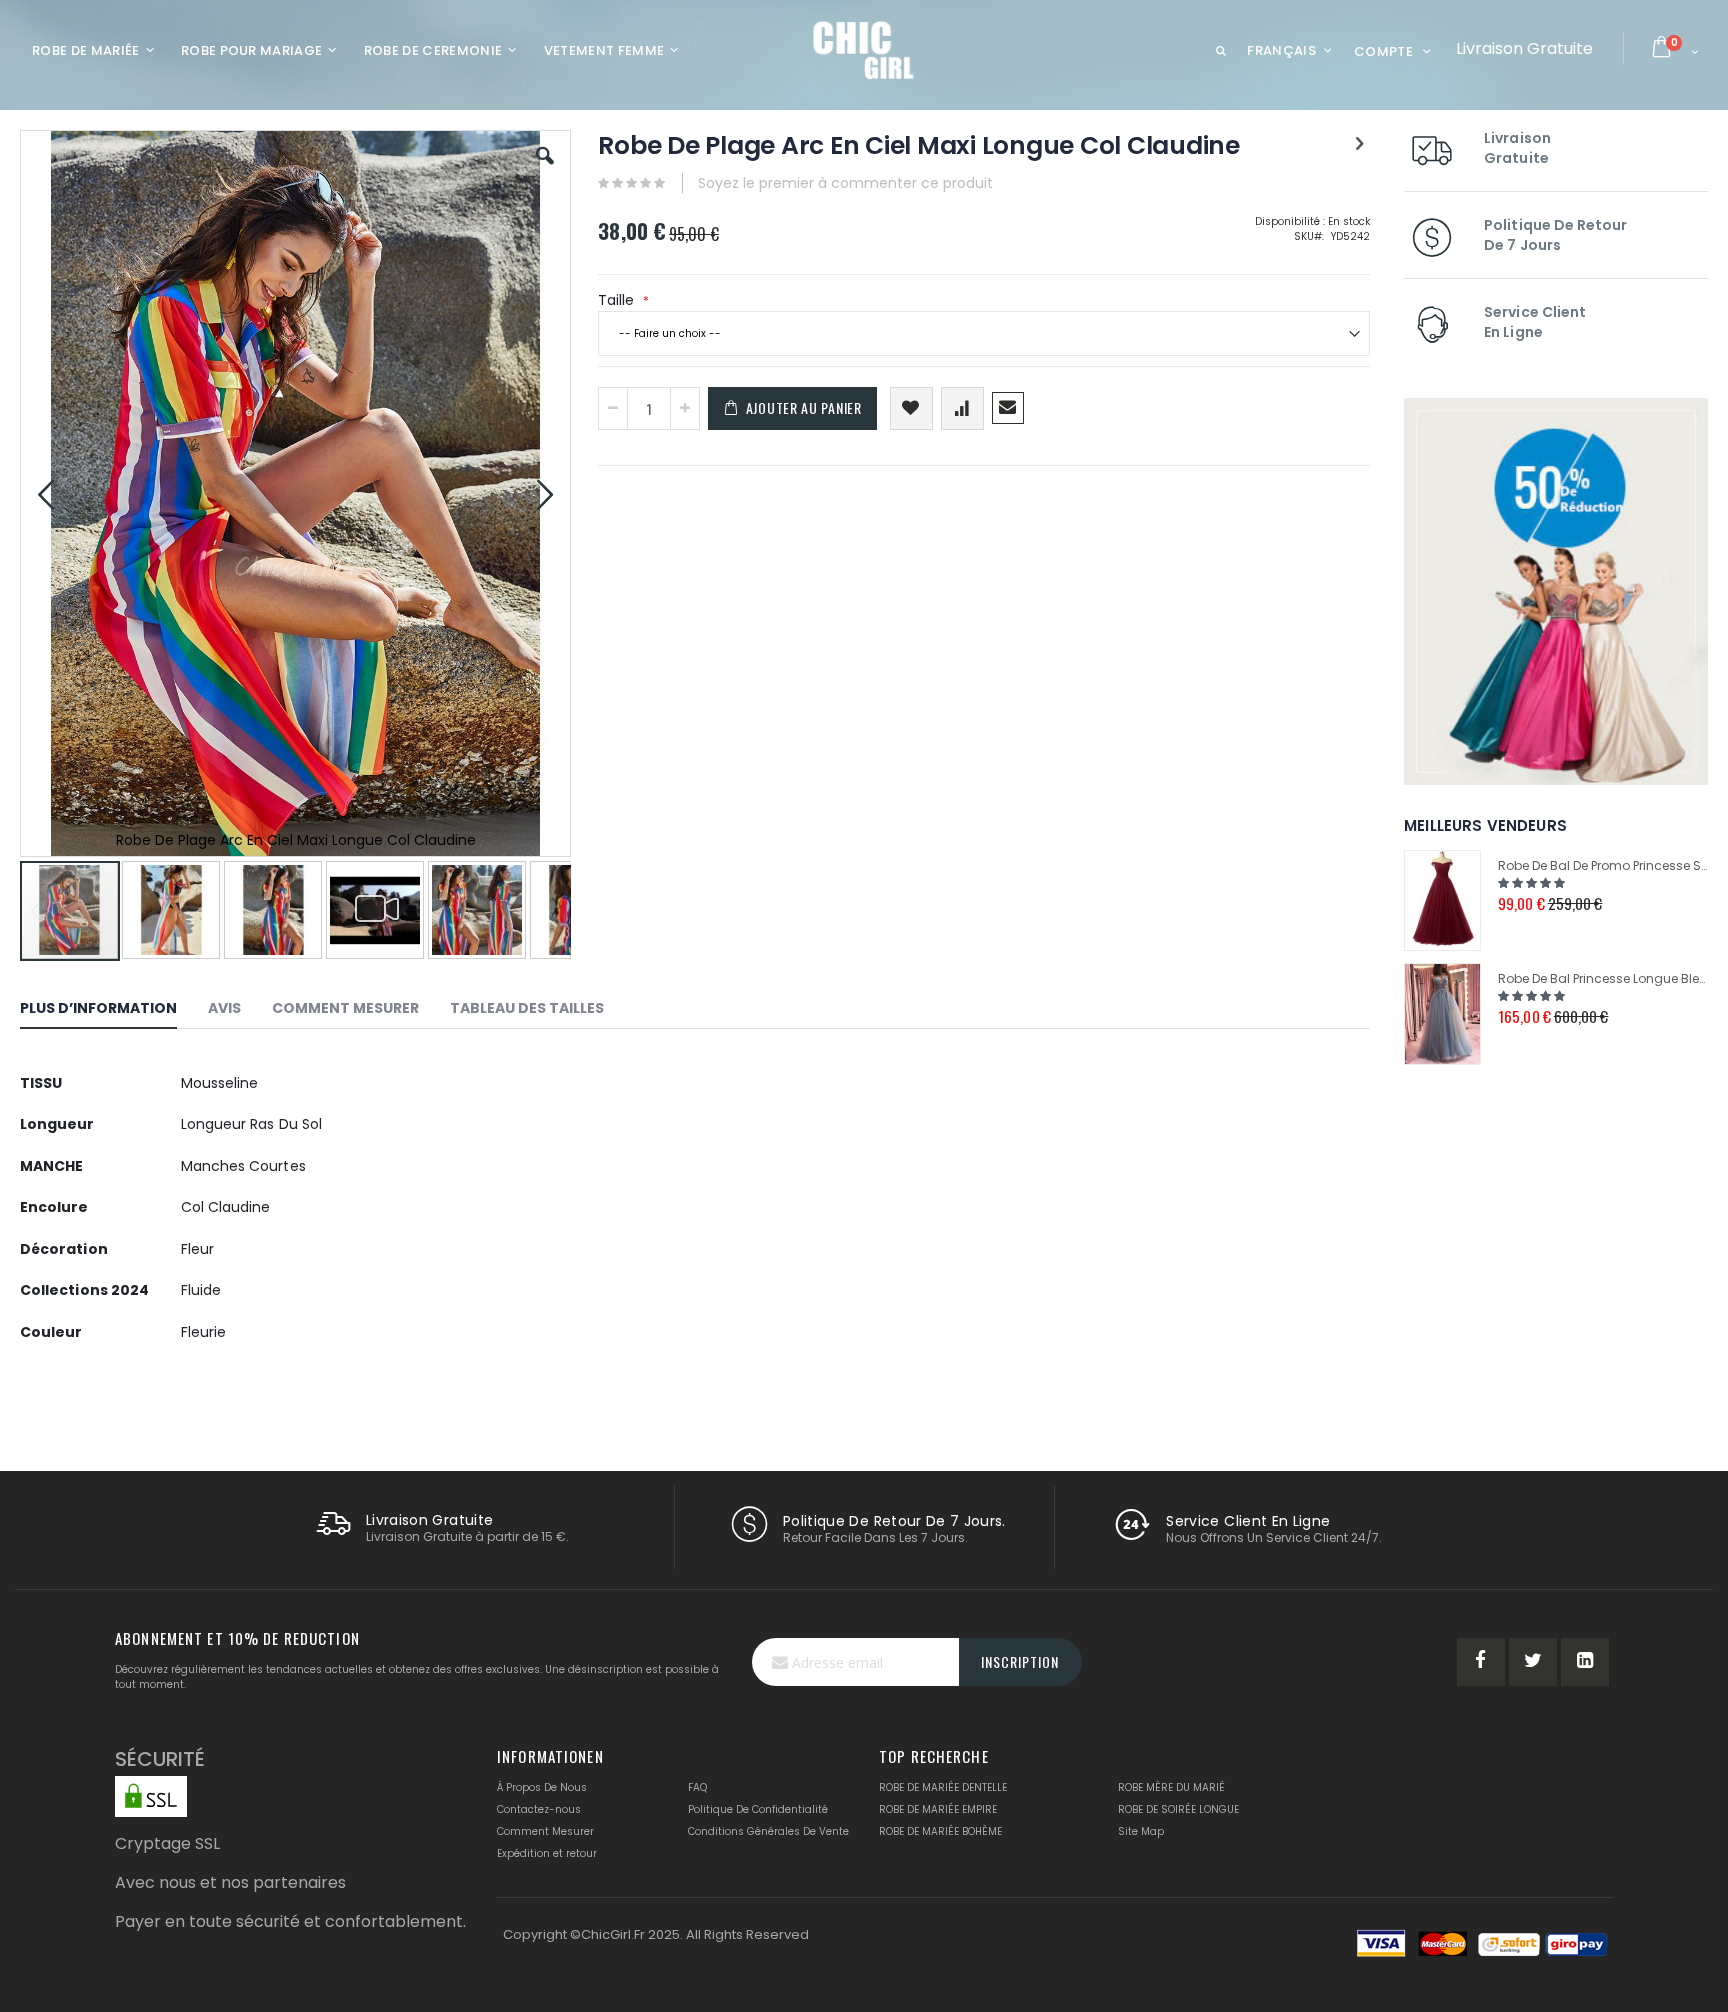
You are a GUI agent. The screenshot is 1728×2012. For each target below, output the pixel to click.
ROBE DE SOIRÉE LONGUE (1178, 1809)
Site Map (1141, 1831)
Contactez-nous (539, 1809)
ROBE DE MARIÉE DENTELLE (943, 1787)
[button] (545, 171)
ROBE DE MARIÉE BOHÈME (940, 1831)
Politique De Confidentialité (758, 1809)
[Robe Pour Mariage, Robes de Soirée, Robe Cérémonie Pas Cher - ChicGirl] (864, 50)
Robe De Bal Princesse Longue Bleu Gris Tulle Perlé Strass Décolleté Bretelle (1603, 978)
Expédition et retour (547, 1853)
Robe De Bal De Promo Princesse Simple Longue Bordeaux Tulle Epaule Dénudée (1603, 865)
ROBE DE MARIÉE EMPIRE (938, 1809)
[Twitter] (1533, 1662)
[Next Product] (1359, 144)
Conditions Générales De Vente (768, 1831)
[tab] (113, 1011)
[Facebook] (1481, 1662)
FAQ (697, 1787)
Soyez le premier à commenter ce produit (845, 183)
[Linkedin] (1585, 1662)
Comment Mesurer (545, 1831)
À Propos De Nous (542, 1787)
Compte (1383, 51)
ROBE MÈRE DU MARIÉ (1171, 1787)
